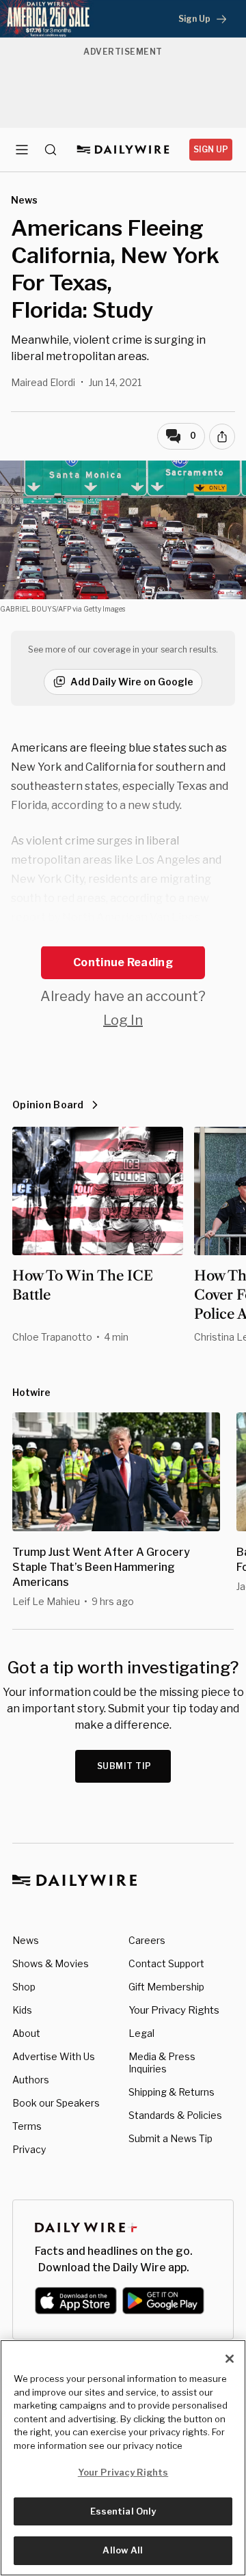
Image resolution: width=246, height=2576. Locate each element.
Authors (31, 2080)
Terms (27, 2126)
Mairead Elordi (43, 382)
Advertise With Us (54, 2056)
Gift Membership (166, 1987)
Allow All (123, 2550)
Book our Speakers (56, 2103)
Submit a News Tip (170, 2138)
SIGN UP (211, 149)
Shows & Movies (51, 1963)
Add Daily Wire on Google (132, 682)
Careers (147, 1940)
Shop (24, 1987)
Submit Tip (124, 1766)
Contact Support (166, 1963)
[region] (123, 2458)
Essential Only (123, 2511)
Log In (123, 1020)
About (26, 2033)
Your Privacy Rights (174, 2010)
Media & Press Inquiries (162, 2063)
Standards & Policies (175, 2115)
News (26, 1940)
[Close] (230, 2359)
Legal (141, 2033)
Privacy (29, 2149)
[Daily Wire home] (123, 150)
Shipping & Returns (172, 2092)
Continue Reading (123, 962)
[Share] (222, 437)
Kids (22, 2010)
